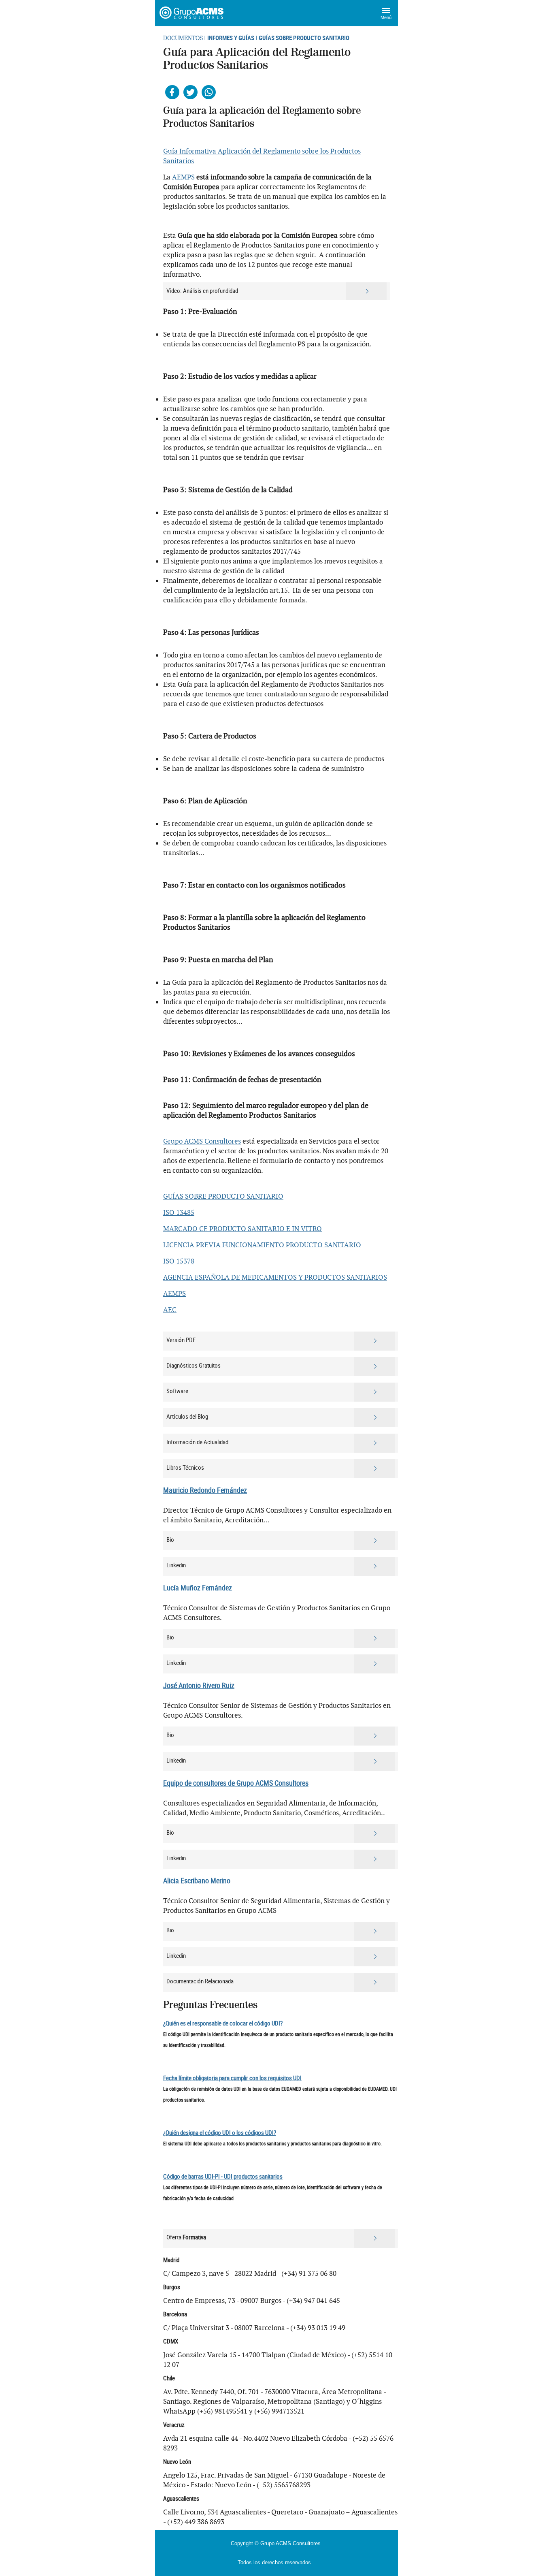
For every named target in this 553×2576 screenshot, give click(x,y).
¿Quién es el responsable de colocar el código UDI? (223, 2023)
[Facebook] (172, 92)
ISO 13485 (179, 1212)
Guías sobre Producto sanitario (304, 38)
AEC (170, 1310)
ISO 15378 (179, 1261)
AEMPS (183, 177)
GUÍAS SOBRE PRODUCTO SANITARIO (223, 1196)
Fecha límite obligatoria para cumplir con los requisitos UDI (232, 2078)
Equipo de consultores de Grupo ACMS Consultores (236, 1783)
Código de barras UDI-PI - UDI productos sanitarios (223, 2176)
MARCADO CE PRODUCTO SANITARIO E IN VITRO (242, 1229)
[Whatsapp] (209, 92)
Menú (386, 17)
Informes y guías (231, 38)
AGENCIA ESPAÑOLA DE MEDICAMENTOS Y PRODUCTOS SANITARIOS (275, 1277)
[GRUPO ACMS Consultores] (192, 13)
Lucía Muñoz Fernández (198, 1588)
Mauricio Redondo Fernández (205, 1490)
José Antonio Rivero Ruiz (199, 1685)
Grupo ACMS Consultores (202, 1141)
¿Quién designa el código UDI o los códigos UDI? (220, 2132)
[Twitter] (190, 92)
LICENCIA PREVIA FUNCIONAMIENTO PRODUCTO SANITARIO (262, 1245)
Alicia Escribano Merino (197, 1880)
